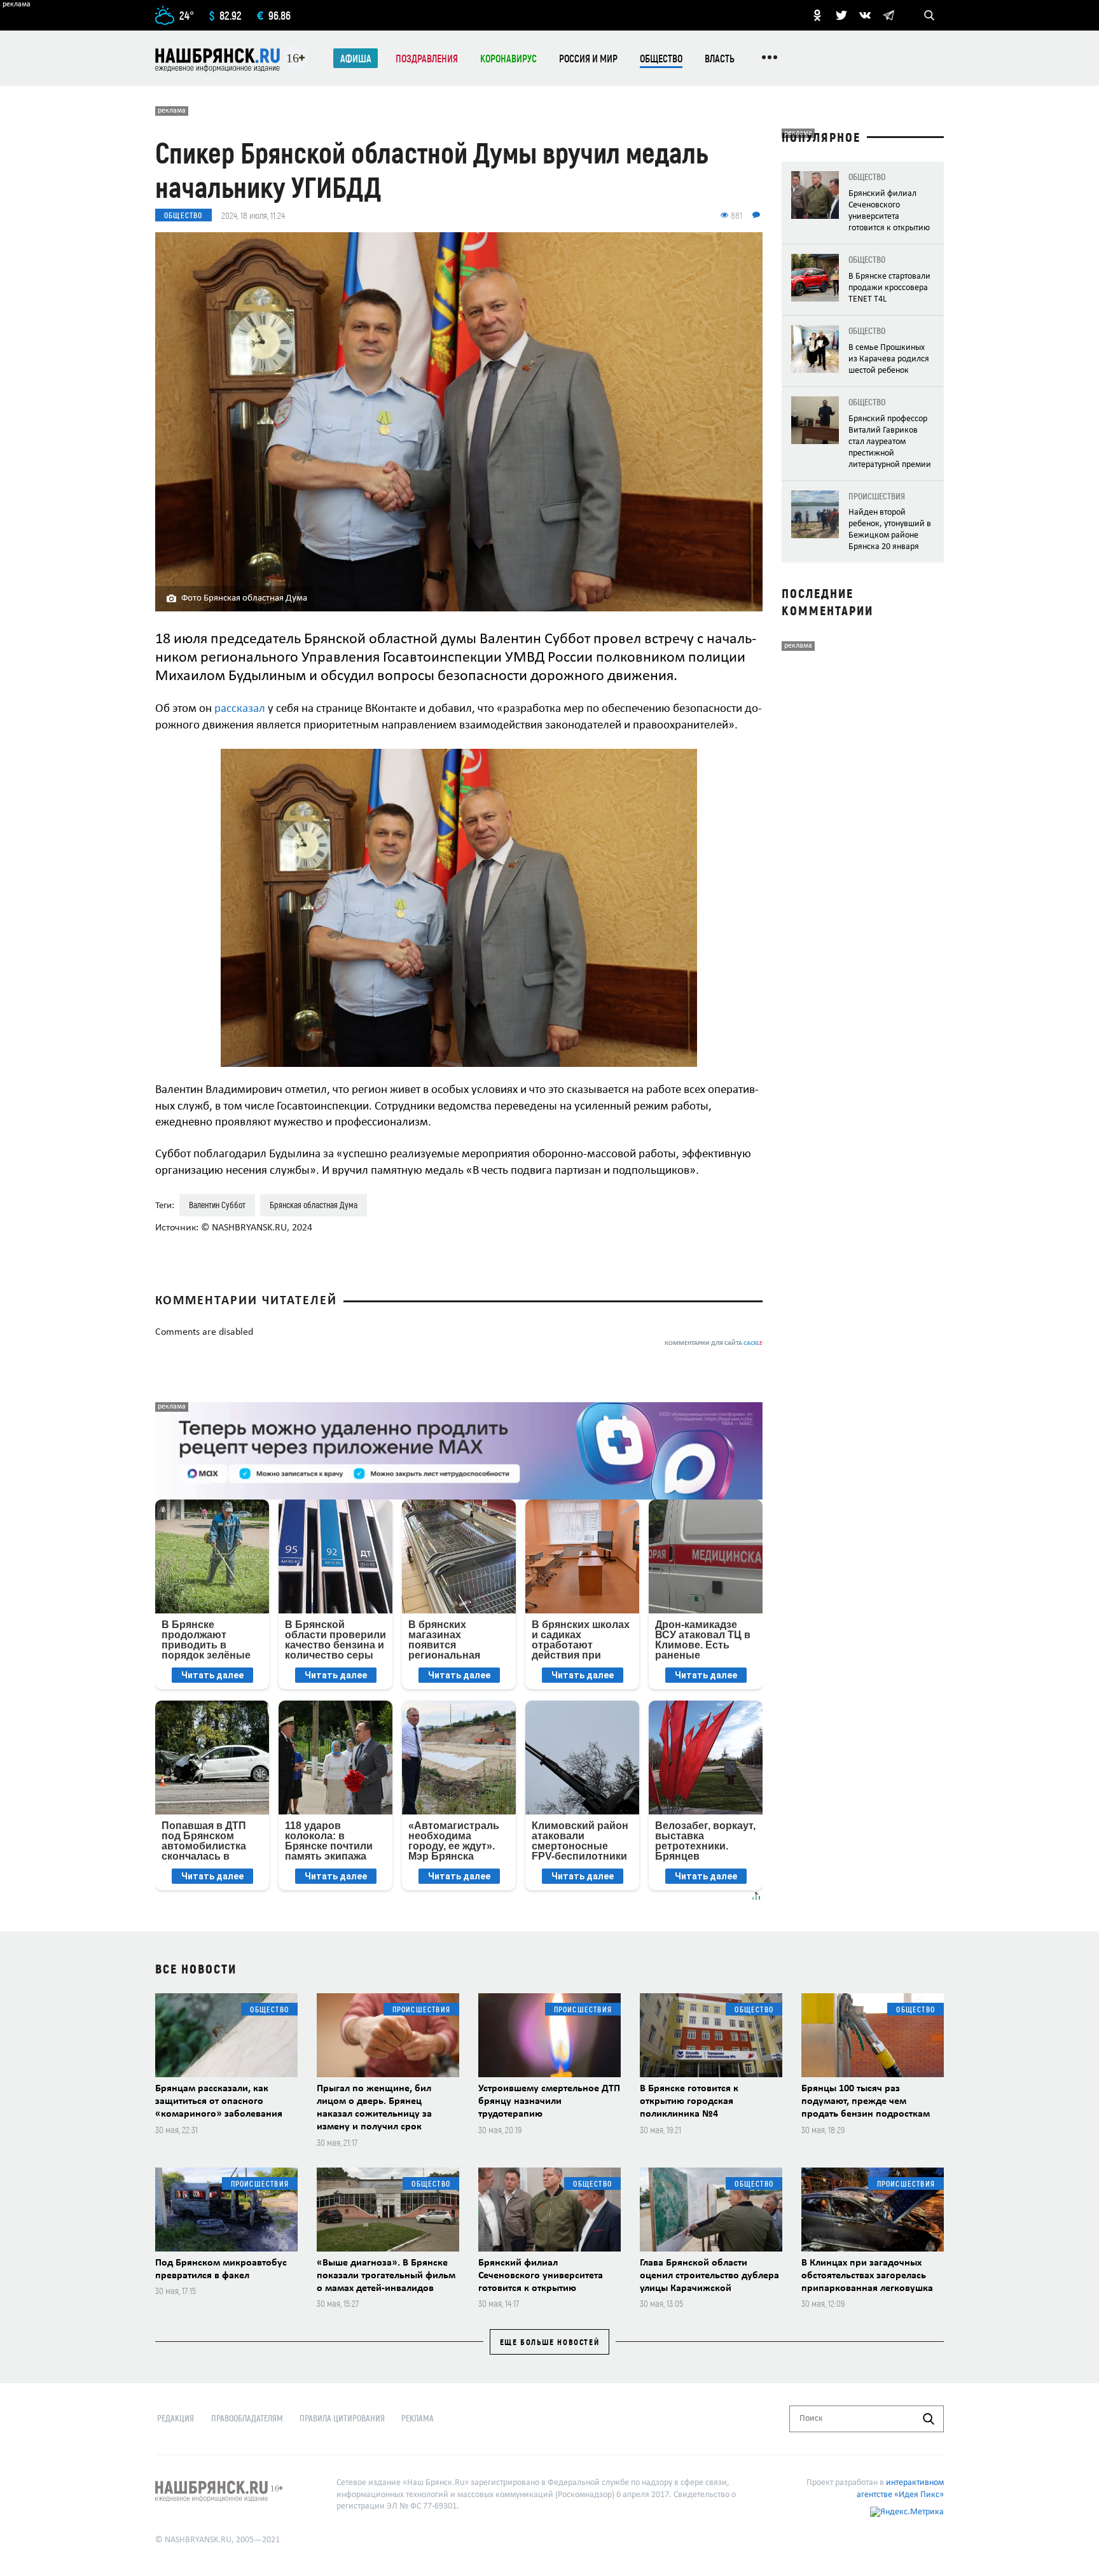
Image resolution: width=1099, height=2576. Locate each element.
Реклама (418, 2418)
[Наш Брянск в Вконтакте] (865, 15)
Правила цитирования (342, 2418)
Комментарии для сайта (714, 1343)
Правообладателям (247, 2418)
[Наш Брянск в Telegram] (888, 15)
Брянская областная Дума (314, 1205)
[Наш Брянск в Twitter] (841, 15)
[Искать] (929, 2419)
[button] (751, 760)
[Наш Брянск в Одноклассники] (817, 15)
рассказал (240, 709)
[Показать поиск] (929, 15)
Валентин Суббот (217, 1205)
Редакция (176, 2418)
